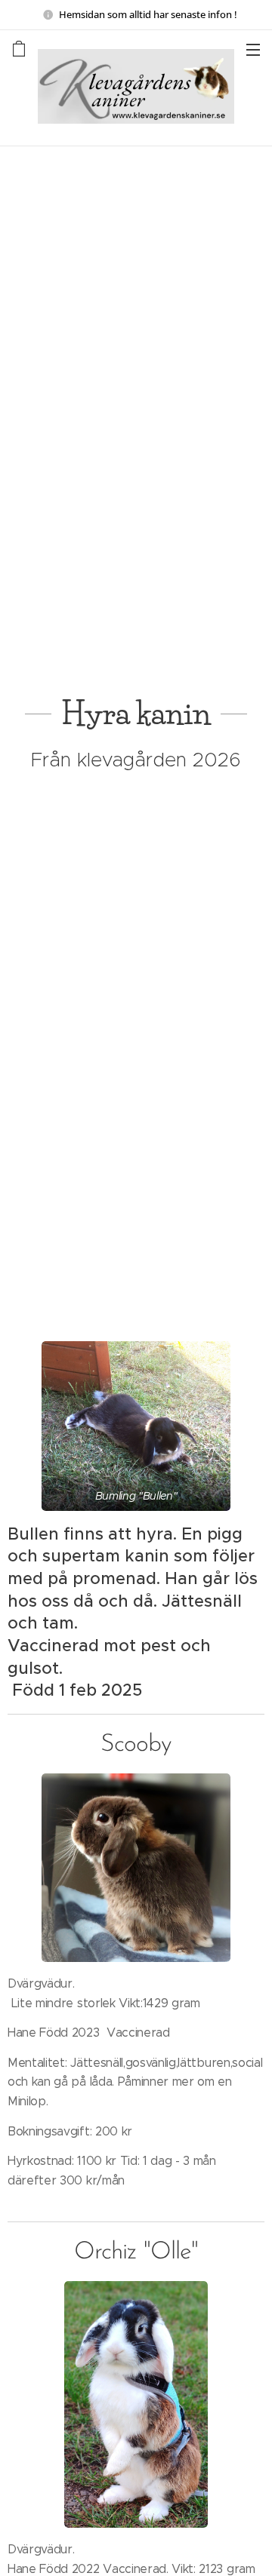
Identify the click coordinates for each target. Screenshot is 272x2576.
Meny (253, 49)
